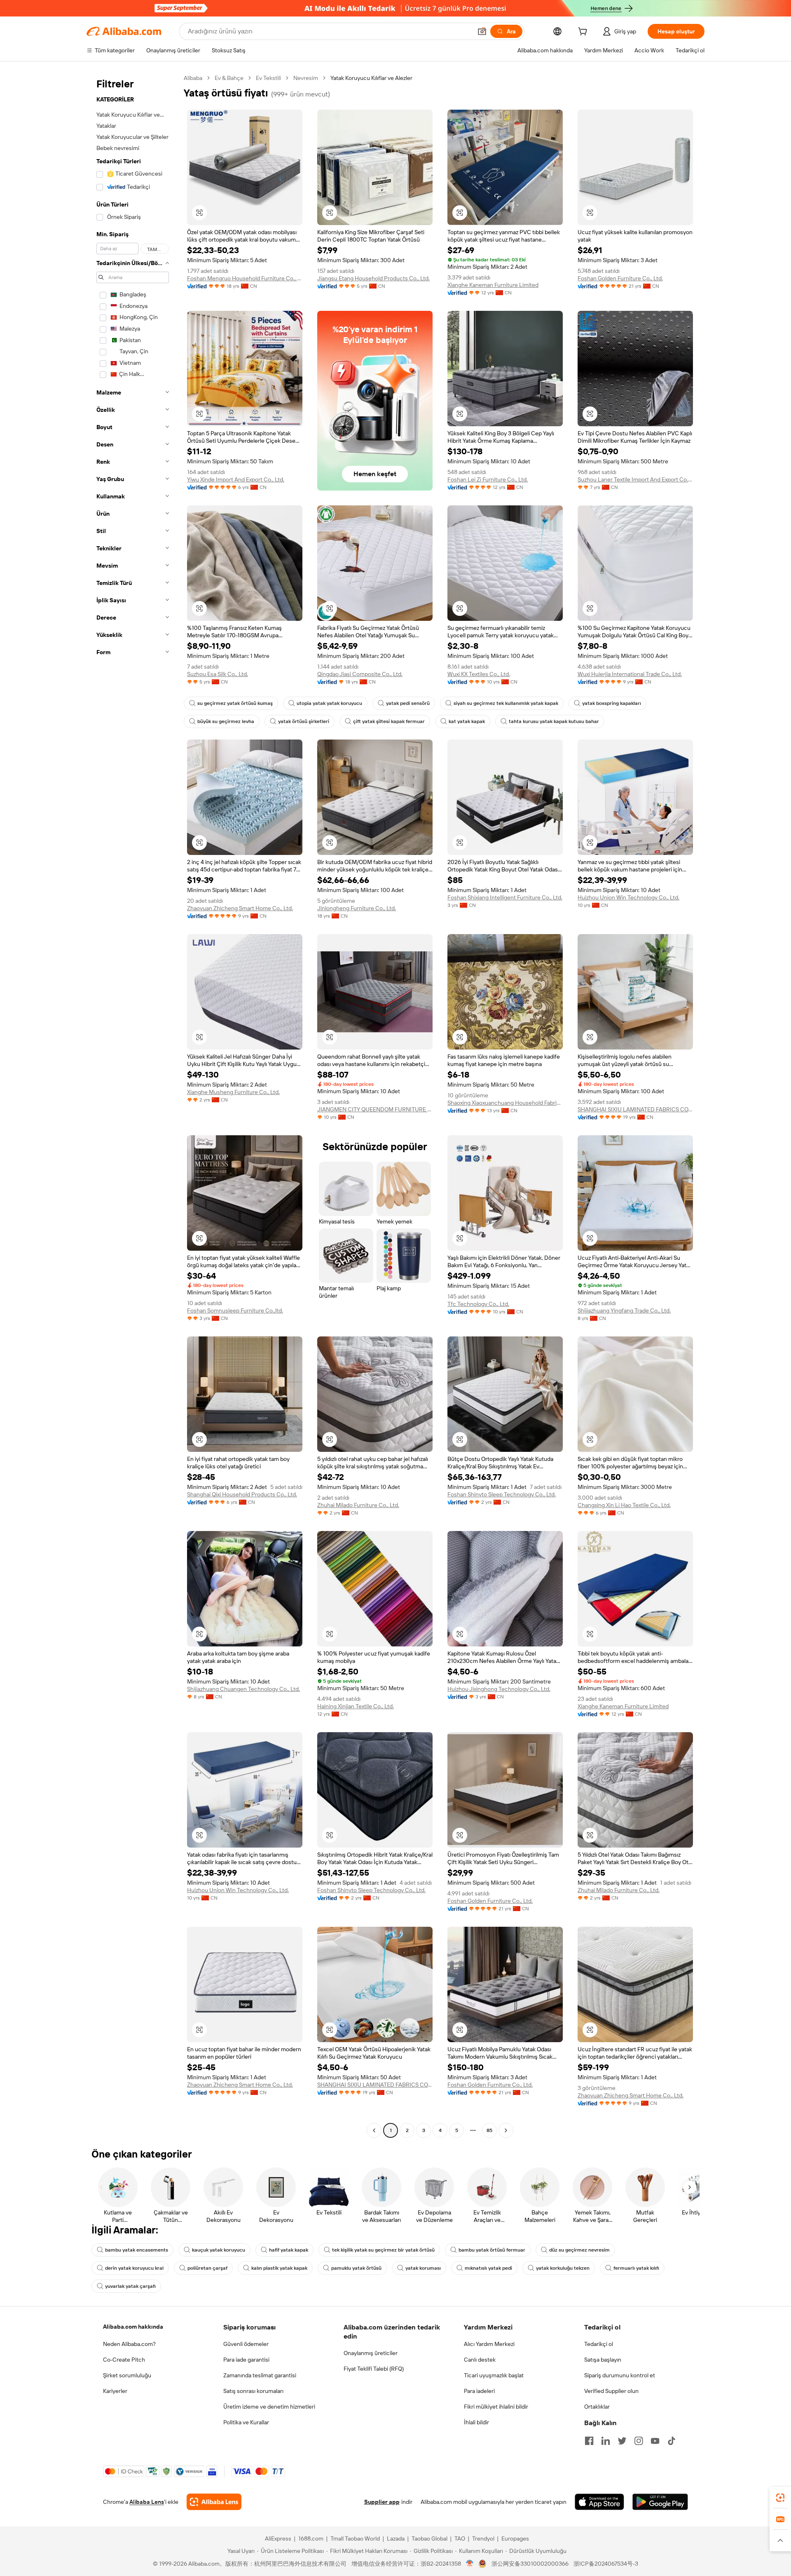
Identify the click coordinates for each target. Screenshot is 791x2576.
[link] (780, 2498)
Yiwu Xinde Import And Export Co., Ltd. (236, 479)
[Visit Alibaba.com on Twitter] (622, 2441)
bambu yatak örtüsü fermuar (492, 2250)
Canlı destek (480, 2360)
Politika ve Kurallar (246, 2422)
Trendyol (483, 2538)
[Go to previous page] (374, 2130)
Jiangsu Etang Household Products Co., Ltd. (373, 278)
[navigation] (133, 1105)
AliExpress (278, 2538)
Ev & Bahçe (229, 78)
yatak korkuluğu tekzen (563, 2268)
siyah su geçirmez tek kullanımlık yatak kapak (506, 703)
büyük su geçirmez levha (226, 721)
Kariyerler (115, 2391)
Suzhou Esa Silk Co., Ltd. (218, 674)
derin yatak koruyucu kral (134, 2268)
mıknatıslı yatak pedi (488, 2268)
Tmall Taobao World (355, 2538)
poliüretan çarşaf (207, 2268)
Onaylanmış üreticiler (371, 2353)
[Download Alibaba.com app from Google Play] (660, 2502)
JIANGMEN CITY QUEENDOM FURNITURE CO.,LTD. (375, 1109)
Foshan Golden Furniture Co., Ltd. (620, 278)
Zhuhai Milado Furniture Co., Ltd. (358, 1505)
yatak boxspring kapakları (612, 703)
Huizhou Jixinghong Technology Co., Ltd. (499, 1689)
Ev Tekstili (268, 78)
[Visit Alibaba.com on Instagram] (639, 2441)
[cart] (584, 33)
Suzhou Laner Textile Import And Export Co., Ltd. (635, 479)
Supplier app (382, 2502)
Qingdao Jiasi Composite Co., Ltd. (360, 674)
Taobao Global (429, 2538)
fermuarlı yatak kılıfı (636, 2268)
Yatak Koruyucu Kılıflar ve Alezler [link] (371, 78)
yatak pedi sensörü (408, 703)
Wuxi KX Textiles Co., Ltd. (479, 674)
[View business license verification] (470, 2564)
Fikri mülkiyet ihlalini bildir (496, 2407)
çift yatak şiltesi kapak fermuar (389, 721)
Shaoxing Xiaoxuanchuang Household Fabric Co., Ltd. (505, 1103)
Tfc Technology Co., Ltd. (478, 1304)
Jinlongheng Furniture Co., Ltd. (357, 908)
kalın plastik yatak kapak (279, 2268)
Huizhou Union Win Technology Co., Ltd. (628, 897)
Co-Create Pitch (124, 2360)
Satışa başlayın (603, 2360)
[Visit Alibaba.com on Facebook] (589, 2441)
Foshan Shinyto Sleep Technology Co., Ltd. (502, 1494)
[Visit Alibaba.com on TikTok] (672, 2441)
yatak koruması (423, 2268)
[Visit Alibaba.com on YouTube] (655, 2441)
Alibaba (193, 78)
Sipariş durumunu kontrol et (620, 2375)
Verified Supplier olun (611, 2391)
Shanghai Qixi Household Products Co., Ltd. (242, 1494)
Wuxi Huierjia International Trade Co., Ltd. (630, 674)
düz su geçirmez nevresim (579, 2250)
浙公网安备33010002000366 (530, 2564)
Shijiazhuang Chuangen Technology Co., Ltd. (243, 1689)
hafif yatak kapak (289, 2250)
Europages (515, 2538)
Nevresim (306, 78)
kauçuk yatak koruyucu (219, 2250)
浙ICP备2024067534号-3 (606, 2564)
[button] (482, 31)
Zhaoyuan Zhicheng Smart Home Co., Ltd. (240, 908)
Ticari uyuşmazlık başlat (494, 2375)
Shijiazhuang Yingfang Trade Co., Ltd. (624, 1310)
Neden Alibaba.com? (129, 2344)
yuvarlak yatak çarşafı (130, 2286)
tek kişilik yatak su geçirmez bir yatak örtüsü (383, 2250)
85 (489, 2130)
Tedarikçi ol (599, 2344)
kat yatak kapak (467, 721)
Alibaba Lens (147, 2502)
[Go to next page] (506, 2130)
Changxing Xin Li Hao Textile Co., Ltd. (624, 1505)
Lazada (396, 2538)
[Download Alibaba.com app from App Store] (599, 2502)
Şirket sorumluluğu (127, 2375)
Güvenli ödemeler (246, 2344)
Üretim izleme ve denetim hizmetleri (269, 2407)
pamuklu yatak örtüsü (356, 2268)
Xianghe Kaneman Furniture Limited (493, 285)
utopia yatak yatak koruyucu (329, 703)
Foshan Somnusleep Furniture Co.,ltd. (235, 1310)
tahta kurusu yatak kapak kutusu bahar (554, 721)
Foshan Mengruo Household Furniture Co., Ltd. (245, 278)
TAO (460, 2538)
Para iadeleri (479, 2391)
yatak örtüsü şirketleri (304, 721)
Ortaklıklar (597, 2407)
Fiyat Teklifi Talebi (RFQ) (374, 2369)
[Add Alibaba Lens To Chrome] (214, 2502)
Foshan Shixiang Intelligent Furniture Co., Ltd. (505, 897)
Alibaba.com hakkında (133, 2327)
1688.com (311, 2538)
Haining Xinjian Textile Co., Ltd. (356, 1706)
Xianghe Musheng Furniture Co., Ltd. (233, 1092)
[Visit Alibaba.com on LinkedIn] (606, 2441)
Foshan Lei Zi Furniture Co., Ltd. (488, 479)
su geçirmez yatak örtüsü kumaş (235, 703)
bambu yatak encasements (137, 2250)
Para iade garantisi (246, 2360)
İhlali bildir (476, 2422)
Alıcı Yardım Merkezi (489, 2344)
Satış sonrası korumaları (253, 2391)
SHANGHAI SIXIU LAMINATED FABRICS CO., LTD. (635, 1109)
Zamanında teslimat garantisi (260, 2375)
